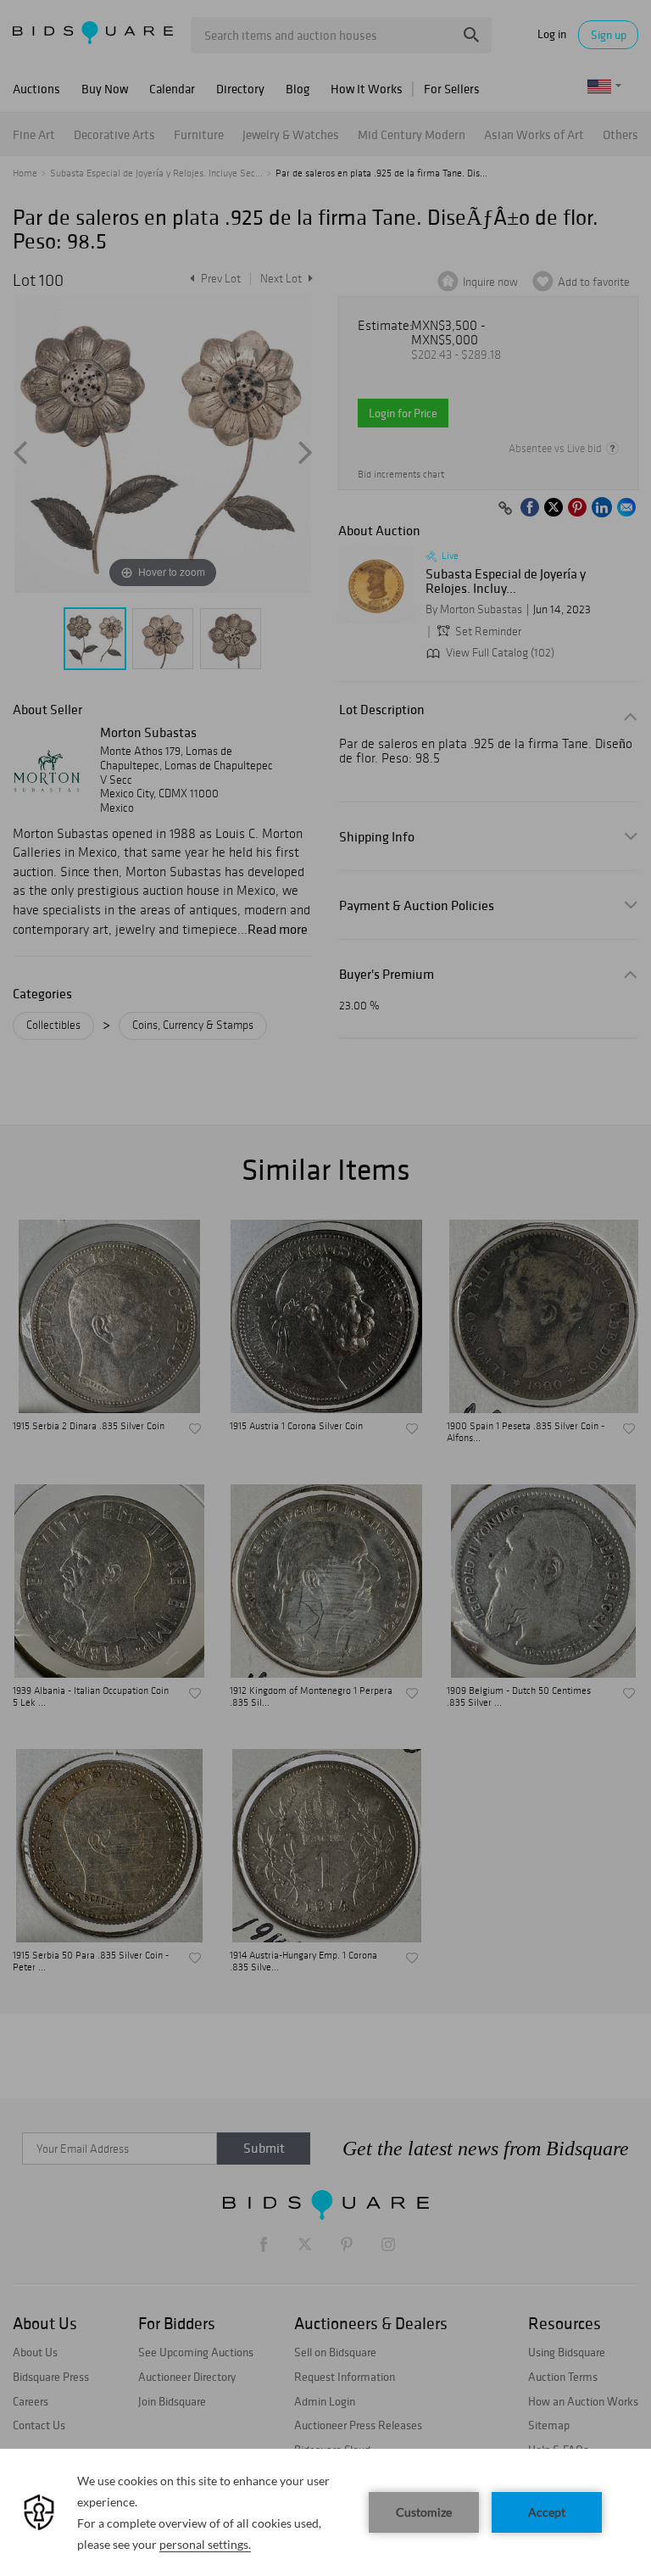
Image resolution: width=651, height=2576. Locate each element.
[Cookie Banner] (325, 2512)
